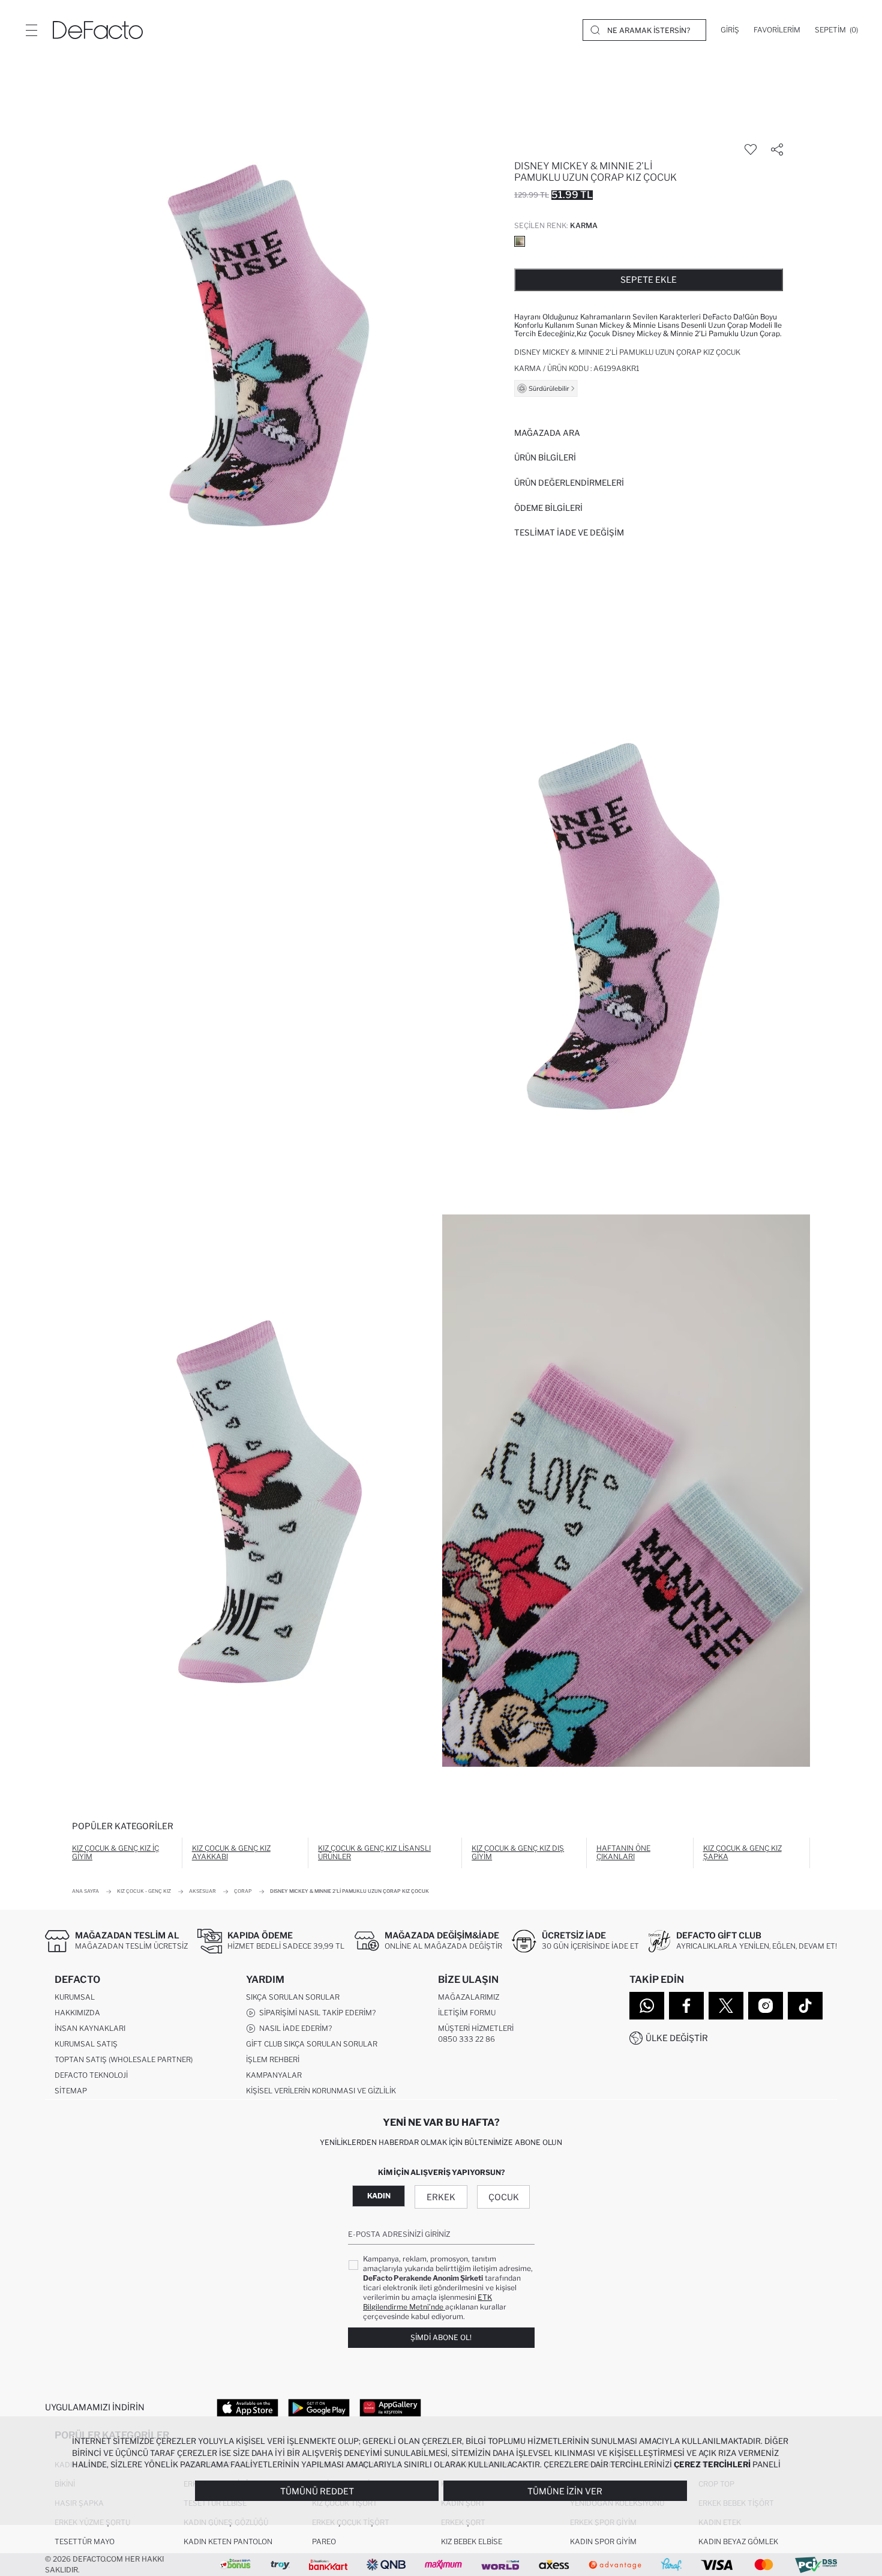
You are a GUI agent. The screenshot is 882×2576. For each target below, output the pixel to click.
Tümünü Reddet (317, 2491)
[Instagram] (766, 2006)
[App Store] (247, 2407)
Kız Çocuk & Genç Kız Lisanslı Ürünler (374, 1852)
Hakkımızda (77, 2013)
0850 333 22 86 (466, 2039)
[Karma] (520, 241)
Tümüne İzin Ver (565, 2491)
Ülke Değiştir (677, 2038)
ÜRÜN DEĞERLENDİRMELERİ (569, 483)
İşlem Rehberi (273, 2059)
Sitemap (71, 2091)
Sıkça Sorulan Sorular (293, 1997)
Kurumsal (75, 1997)
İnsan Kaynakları (90, 2028)
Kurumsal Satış (86, 2044)
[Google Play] (319, 2407)
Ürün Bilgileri (545, 457)
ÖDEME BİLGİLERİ (548, 508)
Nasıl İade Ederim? (294, 2028)
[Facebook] (686, 2006)
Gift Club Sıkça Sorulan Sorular (312, 2044)
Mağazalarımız (469, 1997)
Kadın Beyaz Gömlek (738, 2541)
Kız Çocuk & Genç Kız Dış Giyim (518, 1852)
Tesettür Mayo (85, 2541)
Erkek (441, 2197)
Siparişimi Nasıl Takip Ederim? (316, 2013)
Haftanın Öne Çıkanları (623, 1852)
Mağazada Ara (547, 433)
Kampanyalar (274, 2075)
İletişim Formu (467, 2013)
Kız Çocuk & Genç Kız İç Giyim (115, 1852)
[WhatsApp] (647, 2006)
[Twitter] (726, 2006)
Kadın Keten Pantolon (228, 2541)
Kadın (379, 2196)
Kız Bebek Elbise (472, 2541)
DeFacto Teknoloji (91, 2075)
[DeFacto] (98, 30)
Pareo (324, 2541)
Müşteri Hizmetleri (476, 2028)
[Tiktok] (805, 2006)
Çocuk (504, 2197)
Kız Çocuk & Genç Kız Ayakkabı (231, 1852)
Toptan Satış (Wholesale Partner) (124, 2059)
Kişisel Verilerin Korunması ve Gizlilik (321, 2091)
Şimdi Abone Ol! (441, 2337)
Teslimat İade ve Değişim (569, 532)
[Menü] (31, 30)
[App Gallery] (390, 2407)
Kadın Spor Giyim (603, 2541)
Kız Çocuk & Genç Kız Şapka (742, 1852)
